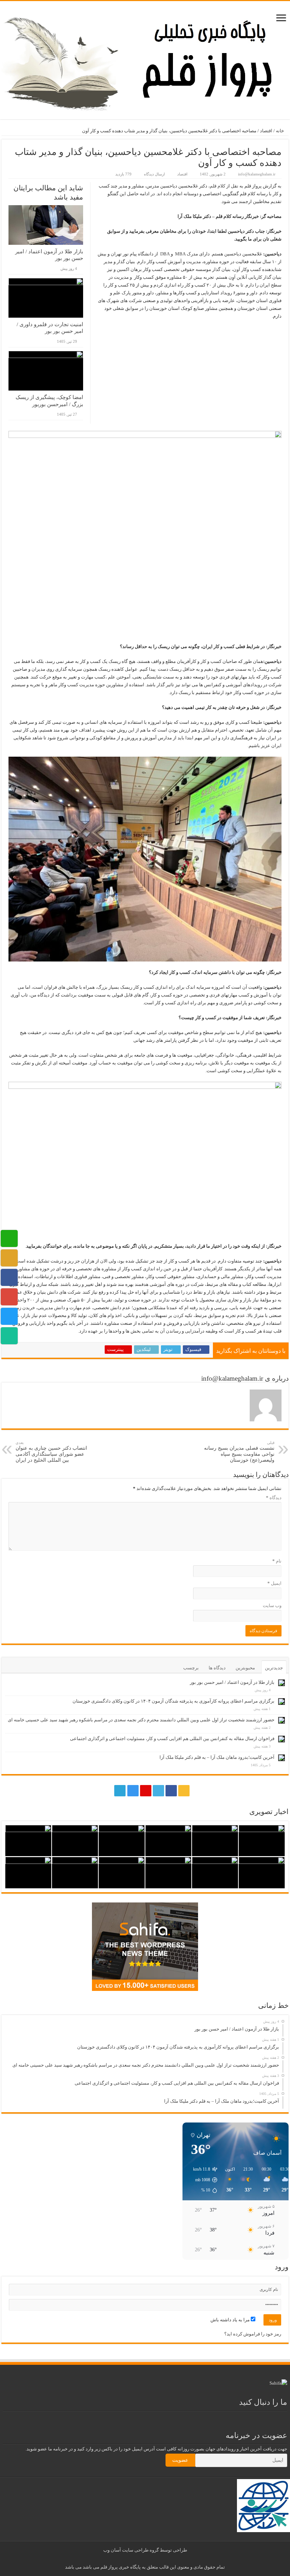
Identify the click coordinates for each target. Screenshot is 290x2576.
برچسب (191, 1668)
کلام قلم (217, 186)
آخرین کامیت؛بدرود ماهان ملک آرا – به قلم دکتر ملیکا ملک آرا (217, 1757)
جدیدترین (274, 1668)
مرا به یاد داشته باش (231, 2320)
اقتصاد (266, 131)
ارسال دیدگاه (154, 174)
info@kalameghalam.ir (257, 174)
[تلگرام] (119, 1791)
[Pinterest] (146, 1791)
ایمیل (274, 1583)
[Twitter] (158, 1791)
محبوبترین (245, 1668)
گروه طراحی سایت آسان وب (131, 2550)
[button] (202, 2180)
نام (277, 1561)
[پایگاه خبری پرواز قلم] (145, 59)
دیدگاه (274, 1498)
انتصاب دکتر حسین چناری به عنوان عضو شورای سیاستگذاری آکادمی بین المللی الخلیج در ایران (51, 1452)
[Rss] (184, 1791)
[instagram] (133, 1791)
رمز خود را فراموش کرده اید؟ (253, 2334)
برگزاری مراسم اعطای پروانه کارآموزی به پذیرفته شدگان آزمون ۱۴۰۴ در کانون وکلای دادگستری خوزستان (173, 1701)
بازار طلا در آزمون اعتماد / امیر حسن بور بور (232, 1682)
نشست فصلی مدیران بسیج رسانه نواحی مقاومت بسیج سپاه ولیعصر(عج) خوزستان (239, 1452)
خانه (280, 131)
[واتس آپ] (106, 1791)
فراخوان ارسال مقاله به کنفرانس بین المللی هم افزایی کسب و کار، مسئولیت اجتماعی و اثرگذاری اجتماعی (172, 1738)
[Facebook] (171, 1791)
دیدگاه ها (217, 1668)
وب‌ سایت (272, 1605)
